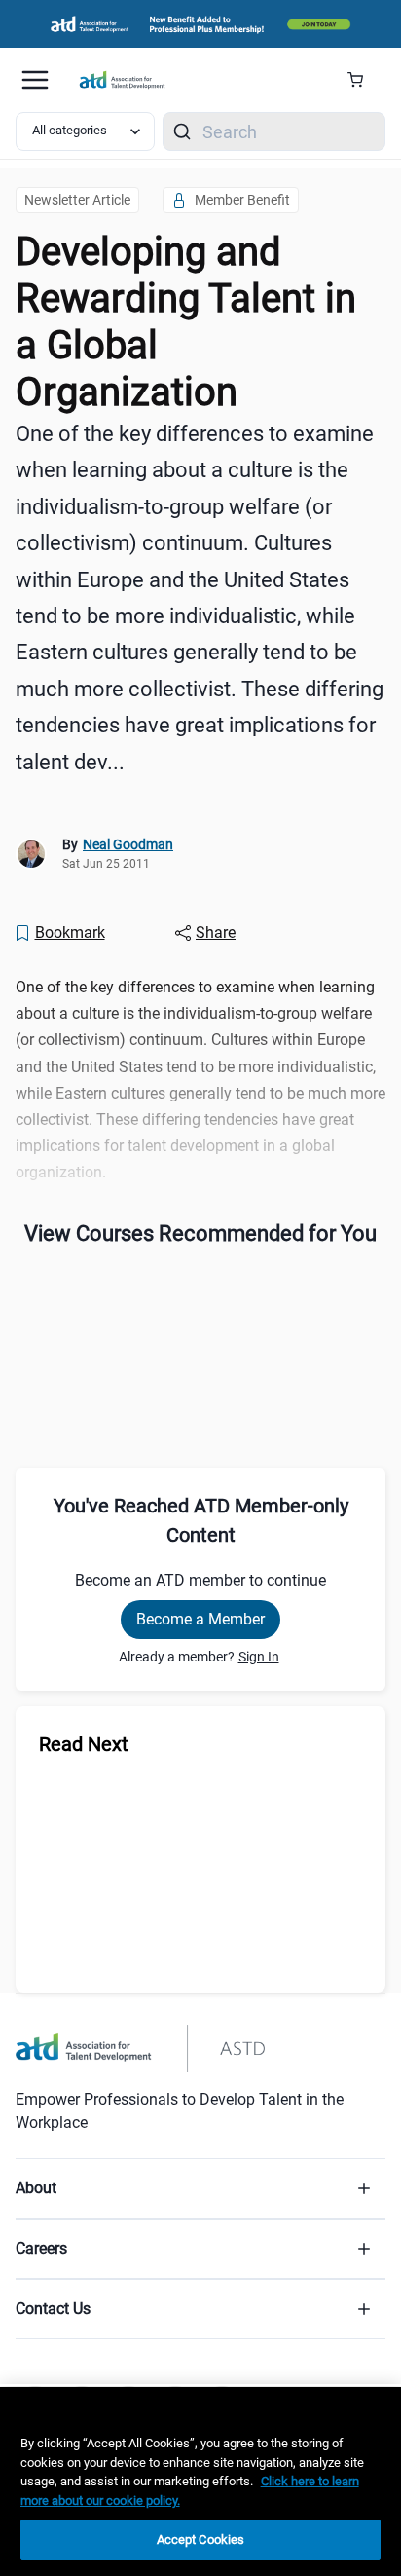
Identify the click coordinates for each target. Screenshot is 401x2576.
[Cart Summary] (363, 80)
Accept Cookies (201, 2539)
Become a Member (200, 1619)
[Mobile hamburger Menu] (35, 80)
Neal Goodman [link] (128, 844)
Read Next (84, 1744)
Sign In (259, 1657)
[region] (200, 2482)
